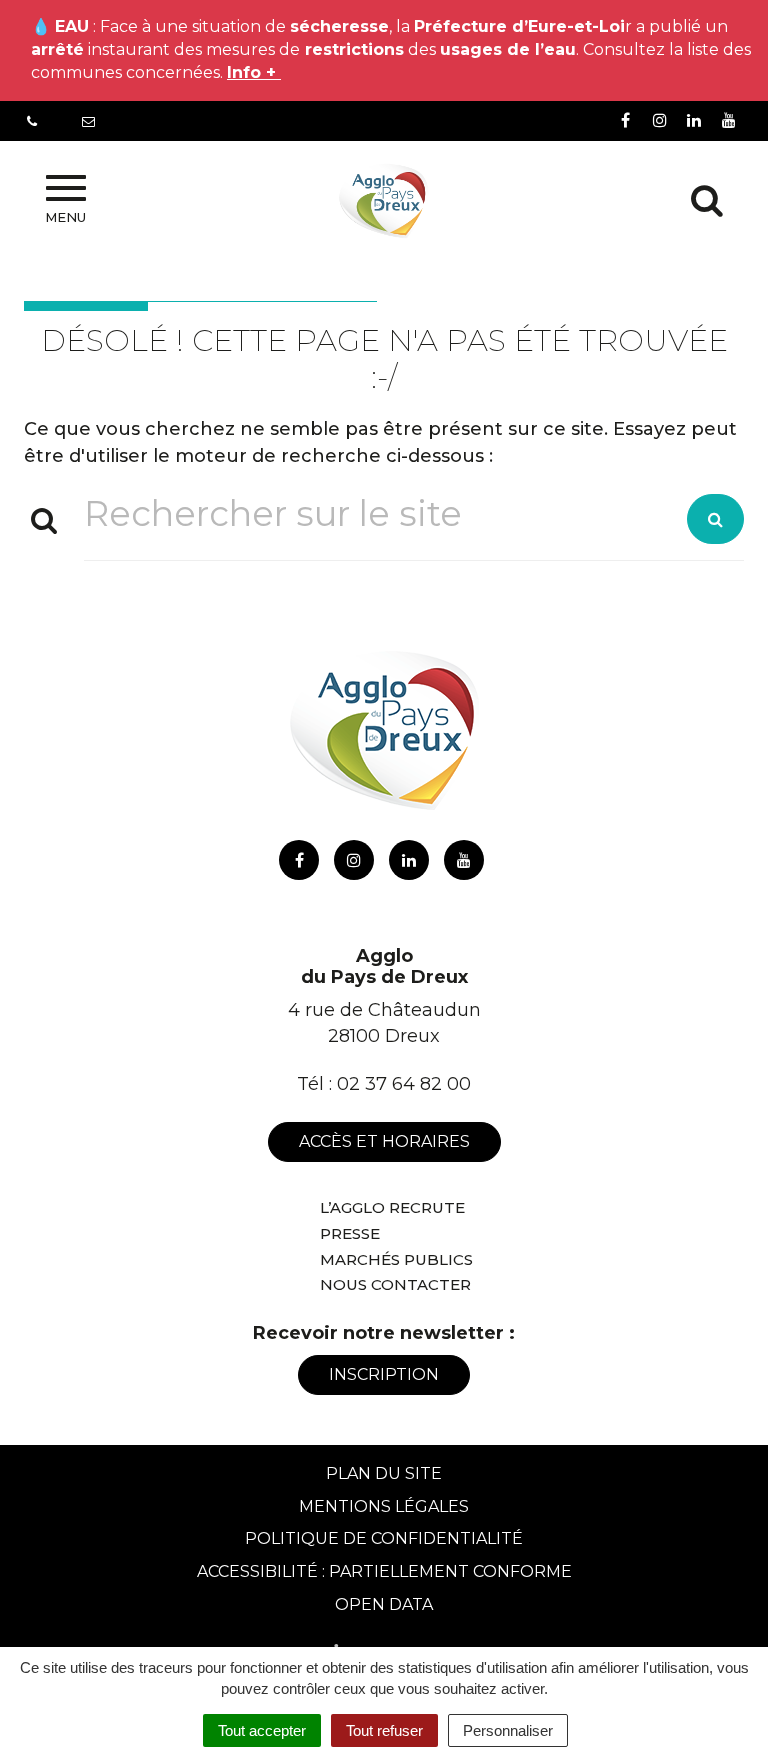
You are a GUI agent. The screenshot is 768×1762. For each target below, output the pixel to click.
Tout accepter (262, 1730)
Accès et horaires (384, 1141)
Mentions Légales (384, 1506)
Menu (65, 217)
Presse (350, 1233)
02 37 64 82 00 (404, 1084)
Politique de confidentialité (384, 1538)
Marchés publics (396, 1259)
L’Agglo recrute (392, 1207)
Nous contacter (395, 1284)
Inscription (384, 1374)
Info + (254, 72)
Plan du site (384, 1473)
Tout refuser (384, 1730)
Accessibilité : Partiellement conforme (384, 1571)
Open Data (384, 1604)
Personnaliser (508, 1730)
